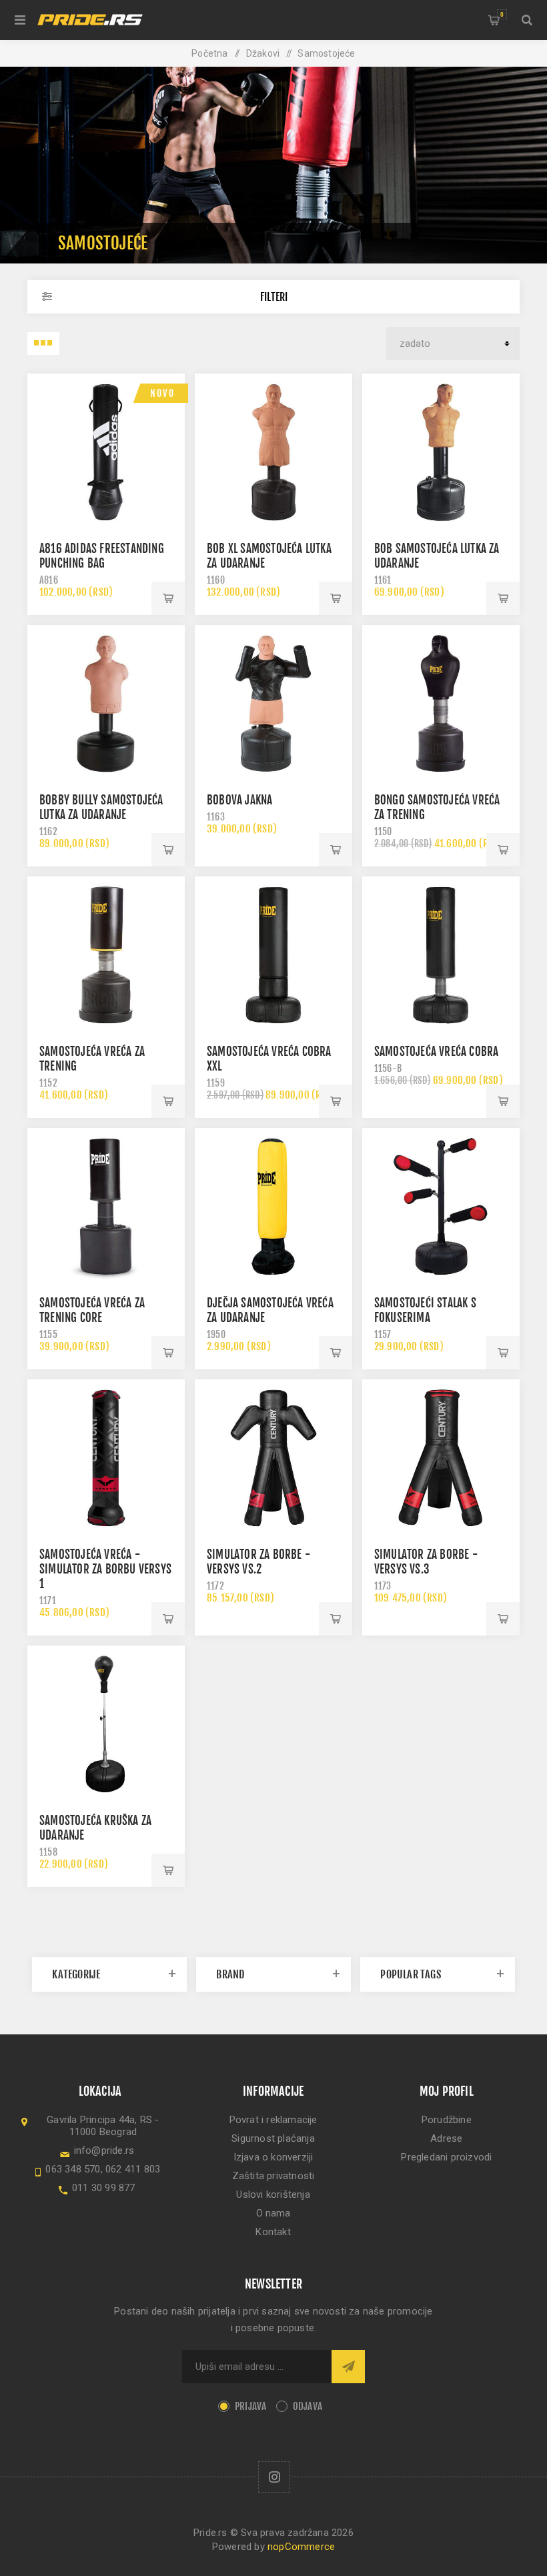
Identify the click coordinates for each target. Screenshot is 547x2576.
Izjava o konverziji (273, 2157)
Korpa (502, 14)
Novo (162, 393)
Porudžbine (447, 2120)
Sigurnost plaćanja (273, 2138)
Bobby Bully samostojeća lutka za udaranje (101, 807)
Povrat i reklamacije (273, 2120)
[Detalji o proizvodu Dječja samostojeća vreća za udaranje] (273, 1207)
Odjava (308, 2406)
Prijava (250, 2406)
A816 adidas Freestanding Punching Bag (102, 556)
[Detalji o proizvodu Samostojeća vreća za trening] (106, 955)
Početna (209, 53)
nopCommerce (301, 2547)
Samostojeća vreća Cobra (437, 1052)
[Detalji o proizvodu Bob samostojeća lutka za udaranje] (441, 452)
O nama (273, 2213)
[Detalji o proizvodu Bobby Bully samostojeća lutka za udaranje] (106, 704)
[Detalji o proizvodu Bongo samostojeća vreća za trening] (441, 704)
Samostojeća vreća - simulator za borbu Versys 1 (105, 1569)
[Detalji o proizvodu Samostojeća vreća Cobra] (441, 955)
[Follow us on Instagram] (274, 2477)
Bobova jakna (239, 800)
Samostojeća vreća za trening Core (92, 1310)
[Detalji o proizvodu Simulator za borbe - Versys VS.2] (273, 1458)
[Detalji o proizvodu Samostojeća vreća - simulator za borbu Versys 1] (106, 1458)
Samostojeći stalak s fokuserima (425, 1310)
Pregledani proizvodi (446, 2157)
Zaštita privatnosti (273, 2176)
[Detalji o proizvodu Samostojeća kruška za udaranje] (106, 1724)
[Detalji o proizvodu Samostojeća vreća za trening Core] (106, 1207)
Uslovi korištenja (273, 2194)
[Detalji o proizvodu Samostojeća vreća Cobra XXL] (273, 955)
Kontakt (273, 2232)
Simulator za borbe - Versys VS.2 (258, 1562)
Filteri (274, 297)
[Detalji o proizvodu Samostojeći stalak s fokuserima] (441, 1207)
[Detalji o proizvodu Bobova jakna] (273, 704)
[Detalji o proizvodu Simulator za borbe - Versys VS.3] (441, 1458)
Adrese (446, 2138)
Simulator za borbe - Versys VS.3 (426, 1562)
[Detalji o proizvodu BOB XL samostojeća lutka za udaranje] (273, 452)
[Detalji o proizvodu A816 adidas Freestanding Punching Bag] (106, 452)
